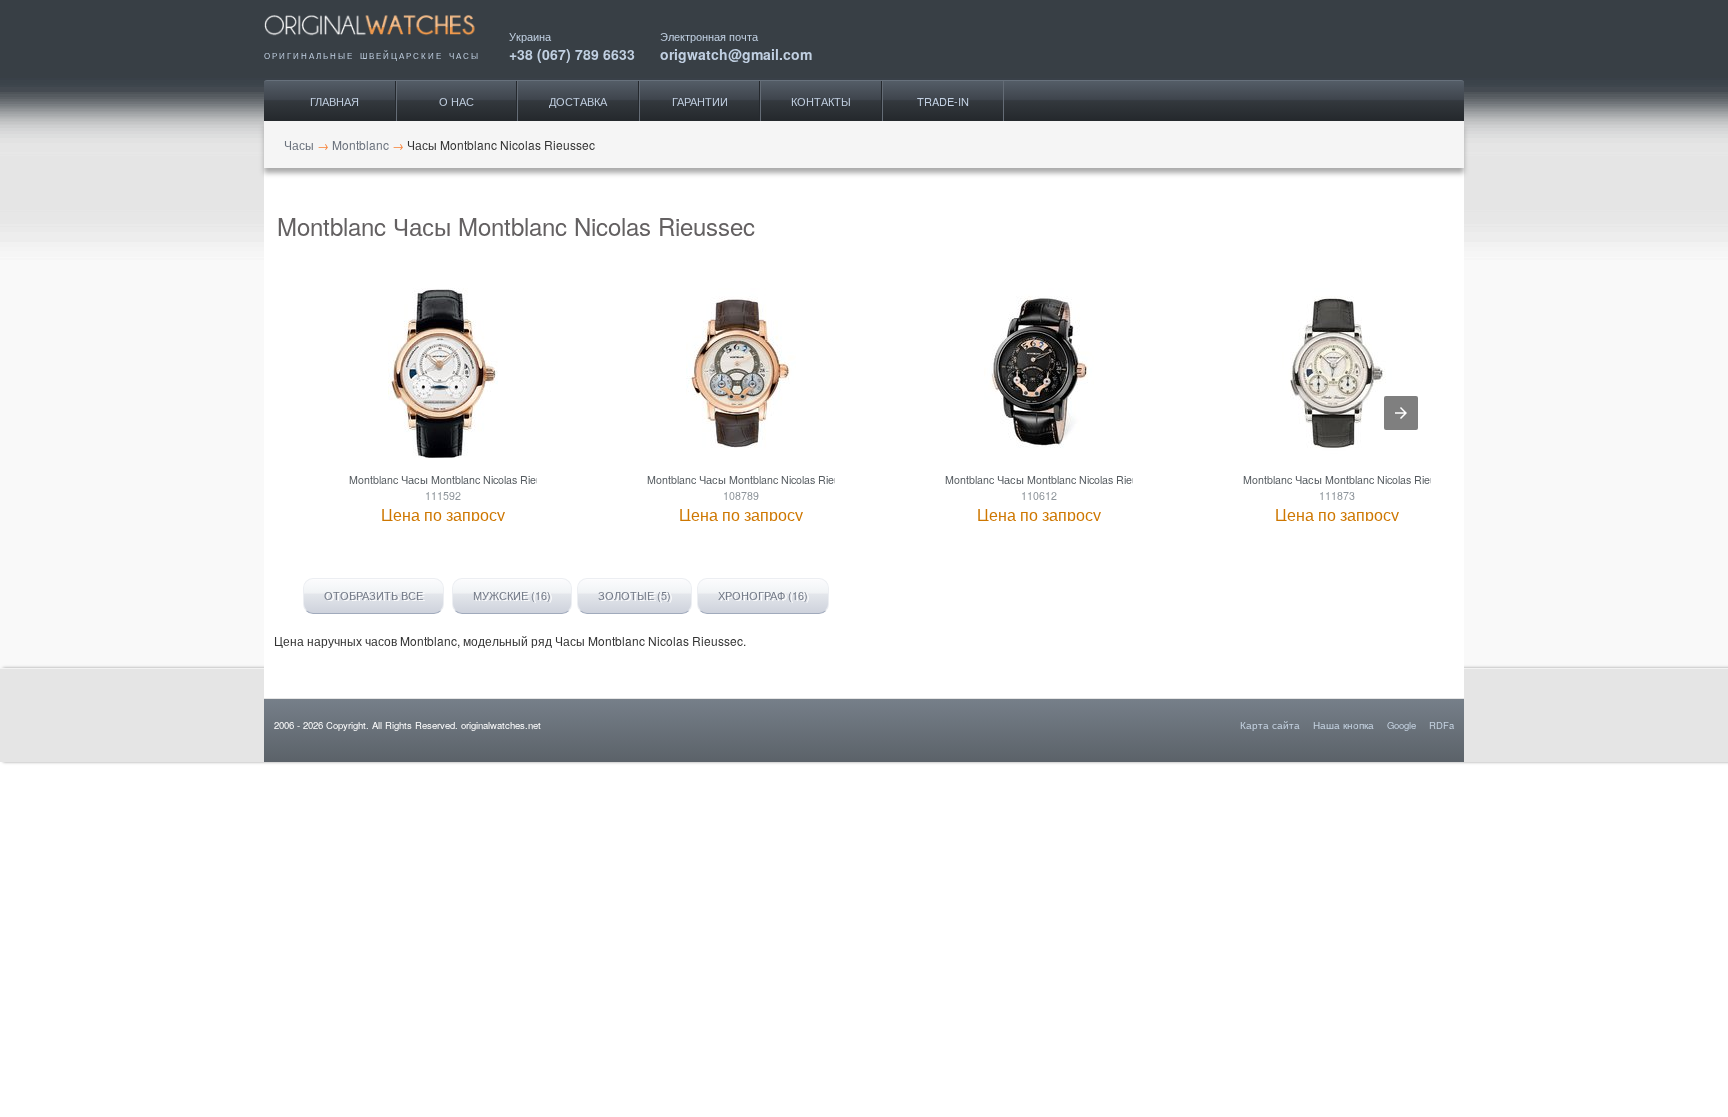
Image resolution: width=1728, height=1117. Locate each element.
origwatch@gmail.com (736, 52)
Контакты (821, 101)
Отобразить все (373, 595)
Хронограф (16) (763, 595)
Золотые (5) (634, 595)
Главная (334, 101)
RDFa (1441, 725)
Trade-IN (943, 101)
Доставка (578, 101)
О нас (456, 101)
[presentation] (1401, 413)
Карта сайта (1270, 725)
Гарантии (700, 101)
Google (1401, 725)
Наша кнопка (1343, 725)
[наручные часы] (386, 42)
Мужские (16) (512, 595)
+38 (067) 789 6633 (572, 52)
